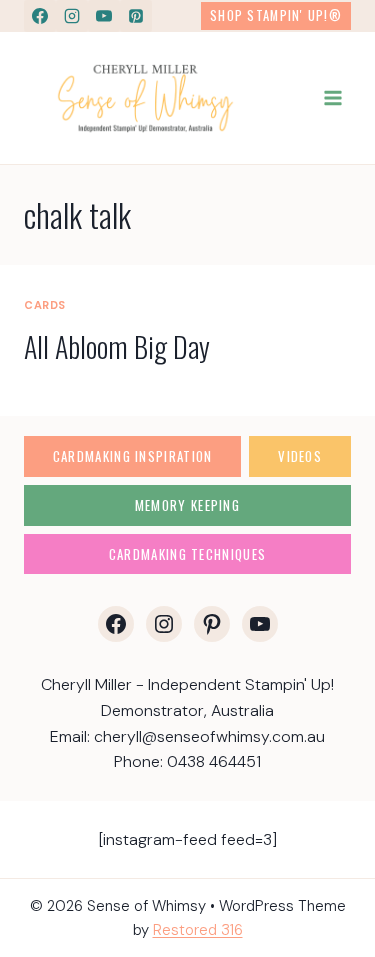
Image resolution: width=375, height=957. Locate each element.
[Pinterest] (136, 16)
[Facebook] (40, 16)
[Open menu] (332, 97)
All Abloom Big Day (117, 346)
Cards (45, 305)
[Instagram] (72, 16)
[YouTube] (104, 16)
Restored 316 (198, 930)
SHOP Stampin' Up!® (276, 15)
